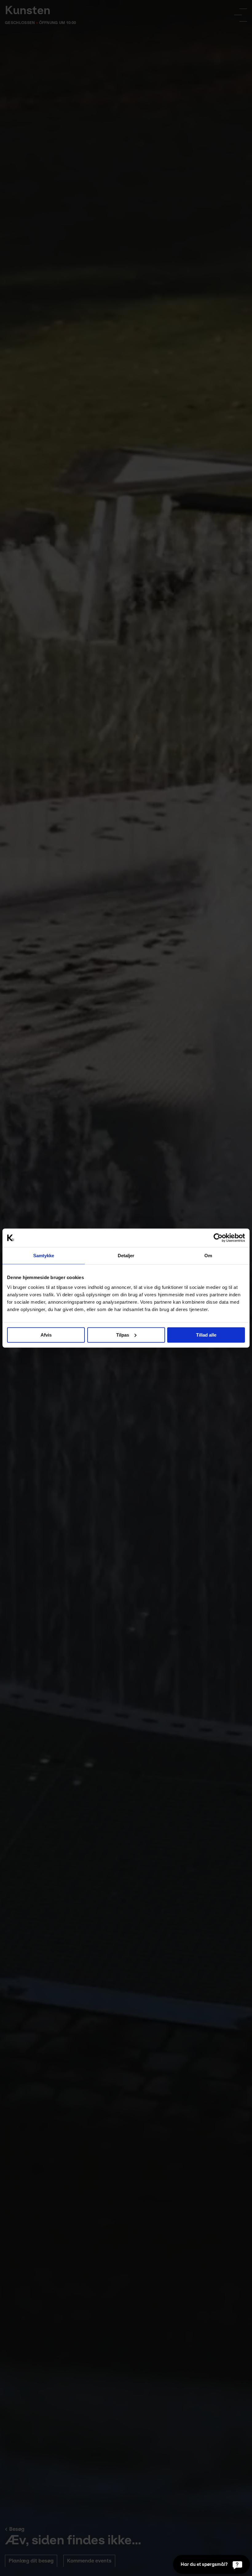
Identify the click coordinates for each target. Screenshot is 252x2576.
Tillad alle (206, 1335)
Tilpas (123, 1335)
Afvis (46, 1335)
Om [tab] (208, 1256)
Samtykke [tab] (44, 1256)
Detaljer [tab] (126, 1256)
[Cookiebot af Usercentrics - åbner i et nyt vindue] (218, 1238)
